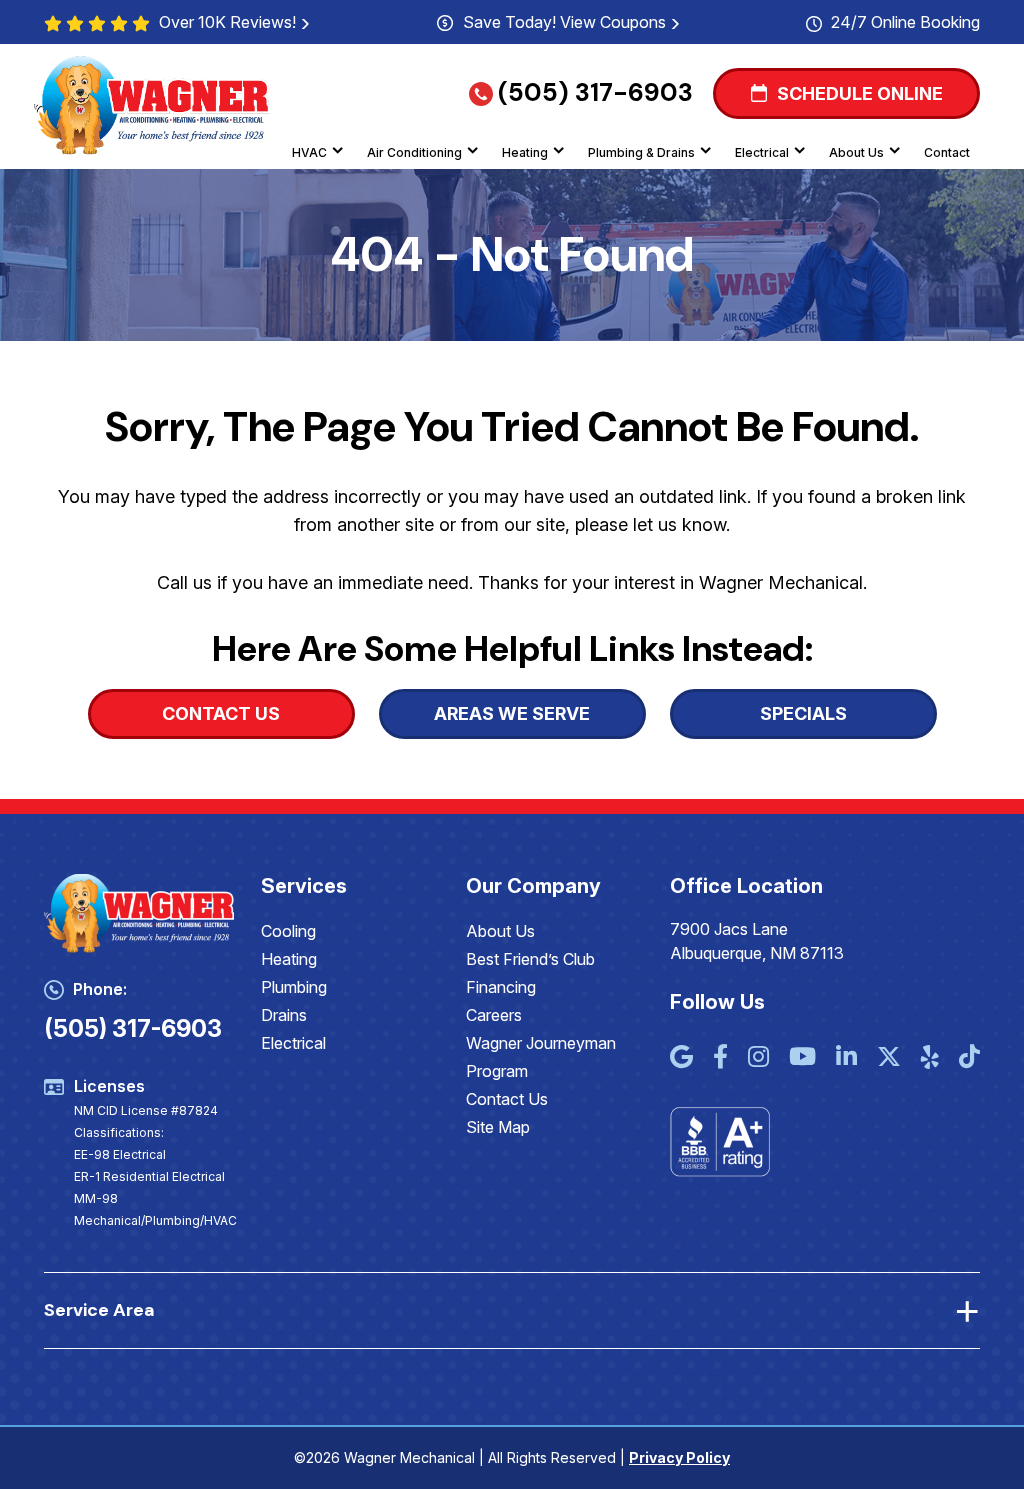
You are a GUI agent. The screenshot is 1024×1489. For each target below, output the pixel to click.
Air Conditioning (414, 152)
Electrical (762, 152)
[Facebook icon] (720, 1058)
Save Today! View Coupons (564, 22)
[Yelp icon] (930, 1058)
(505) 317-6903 (595, 92)
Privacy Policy (679, 1457)
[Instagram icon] (758, 1058)
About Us (856, 152)
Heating (525, 152)
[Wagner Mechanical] (152, 103)
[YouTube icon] (802, 1058)
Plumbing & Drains (641, 152)
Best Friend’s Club (530, 959)
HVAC (309, 152)
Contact (947, 152)
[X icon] (889, 1058)
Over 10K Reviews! (227, 22)
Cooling (288, 931)
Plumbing (294, 987)
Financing (501, 987)
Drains (284, 1015)
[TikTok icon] (969, 1058)
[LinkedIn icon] (846, 1058)
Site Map (498, 1127)
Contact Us (507, 1099)
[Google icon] (681, 1058)
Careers (494, 1015)
